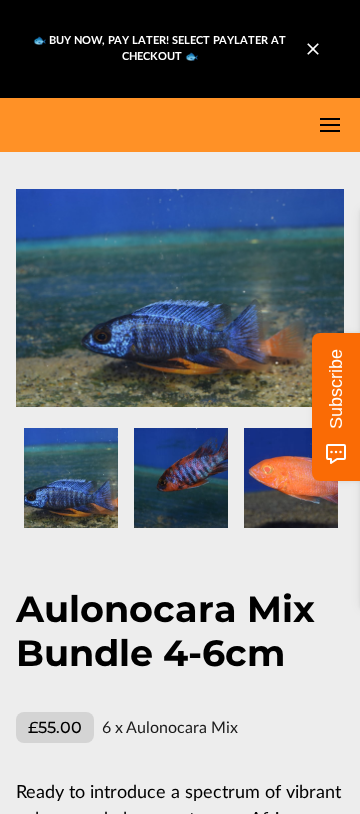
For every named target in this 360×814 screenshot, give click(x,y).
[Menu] (330, 125)
